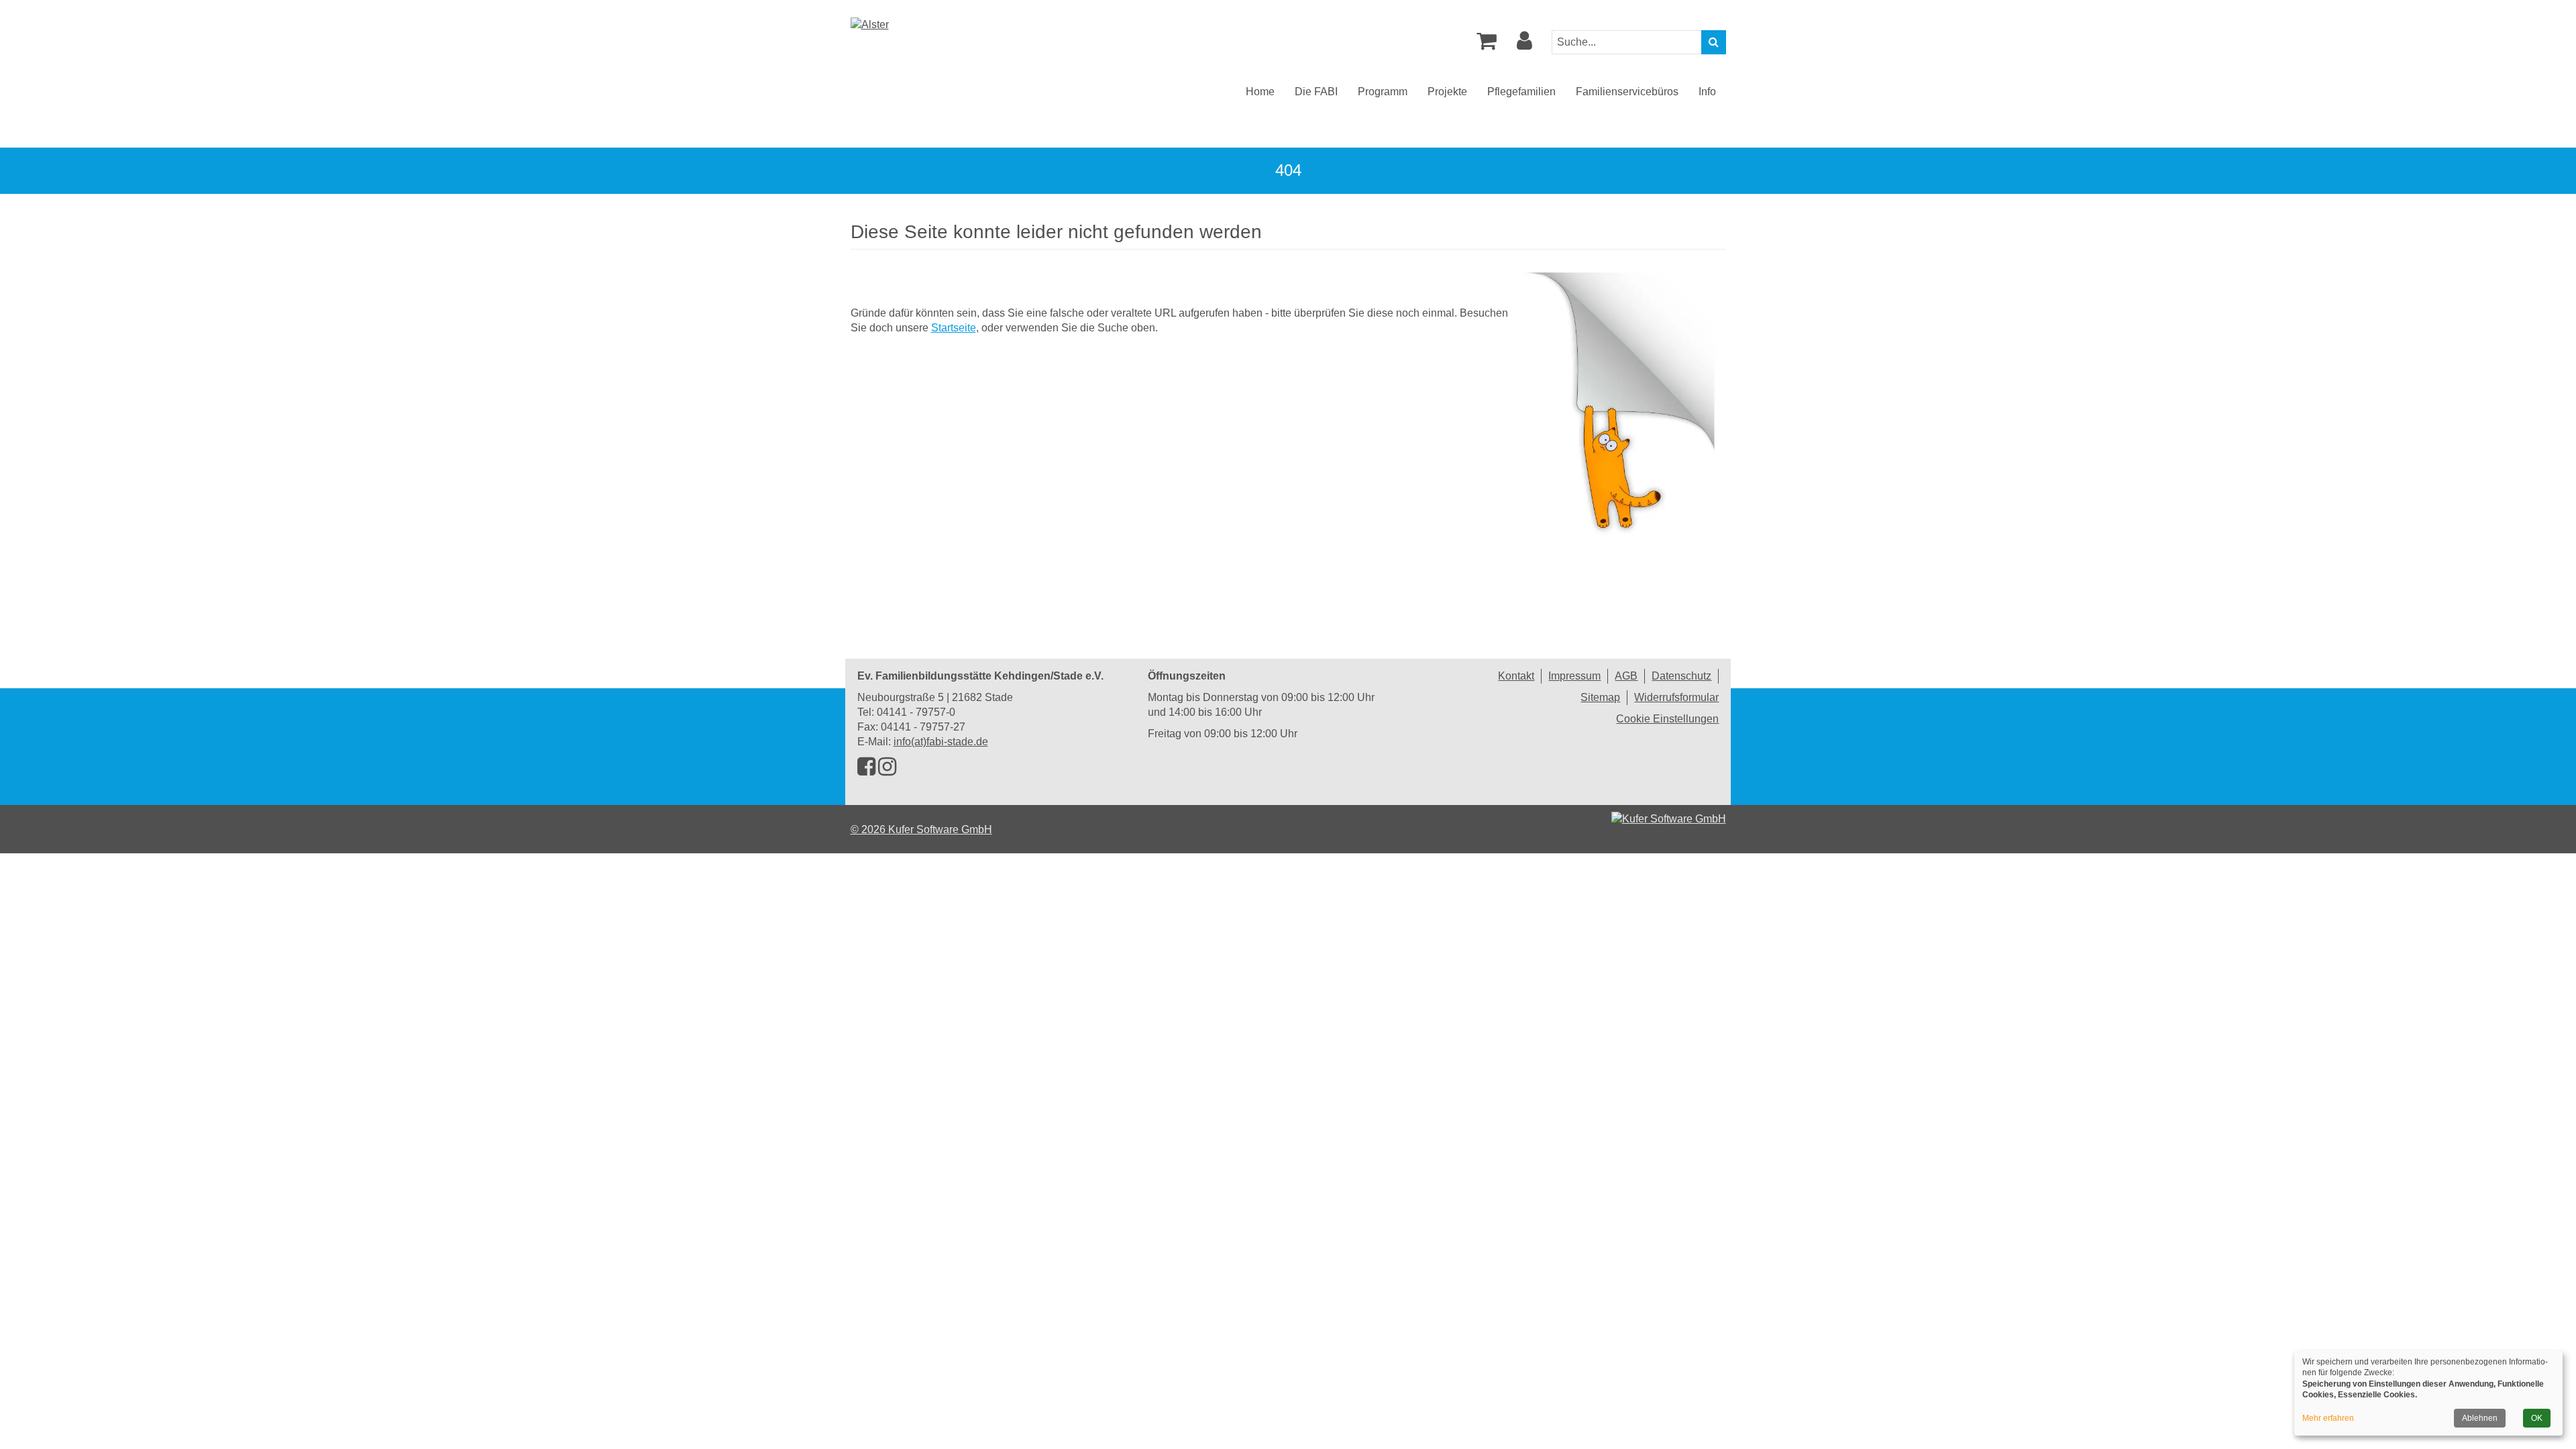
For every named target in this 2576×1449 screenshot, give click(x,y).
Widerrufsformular (1676, 697)
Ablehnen (2480, 1418)
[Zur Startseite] (870, 24)
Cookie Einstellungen (1667, 719)
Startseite (954, 328)
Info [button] (1707, 92)
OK (2537, 1418)
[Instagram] (887, 770)
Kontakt (1516, 676)
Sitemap (1600, 697)
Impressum (1574, 676)
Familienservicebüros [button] (1627, 92)
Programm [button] (1383, 92)
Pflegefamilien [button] (1521, 92)
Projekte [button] (1447, 92)
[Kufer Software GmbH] (1669, 815)
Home (1260, 92)
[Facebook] (866, 770)
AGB (1626, 676)
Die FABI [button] (1316, 92)
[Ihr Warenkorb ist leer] (1487, 45)
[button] (1524, 45)
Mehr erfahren (2328, 1418)
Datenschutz (1681, 676)
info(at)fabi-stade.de (941, 742)
